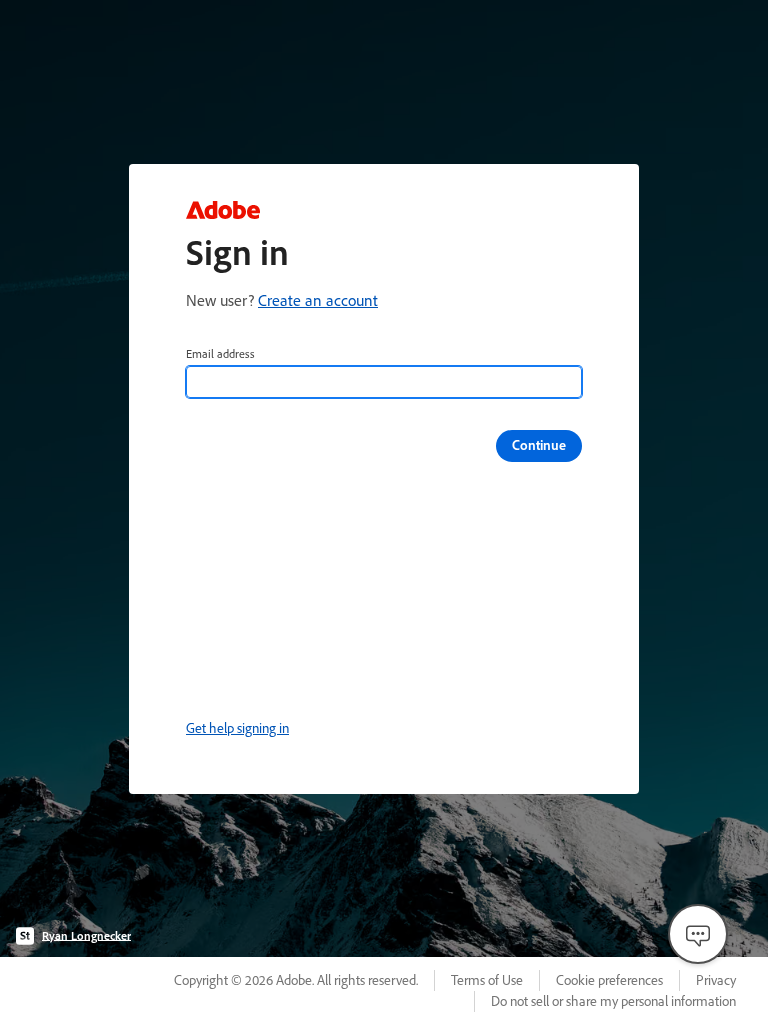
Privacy (716, 980)
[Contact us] (698, 934)
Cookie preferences (609, 980)
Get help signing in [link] (237, 728)
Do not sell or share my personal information (613, 1001)
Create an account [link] (318, 300)
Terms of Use (487, 980)
